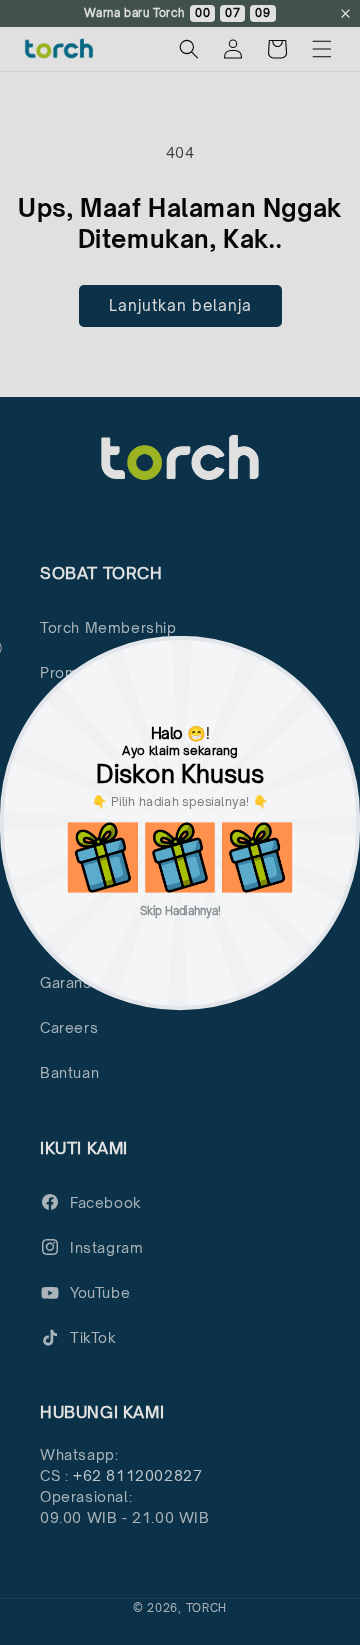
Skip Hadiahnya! (180, 909)
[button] (103, 857)
